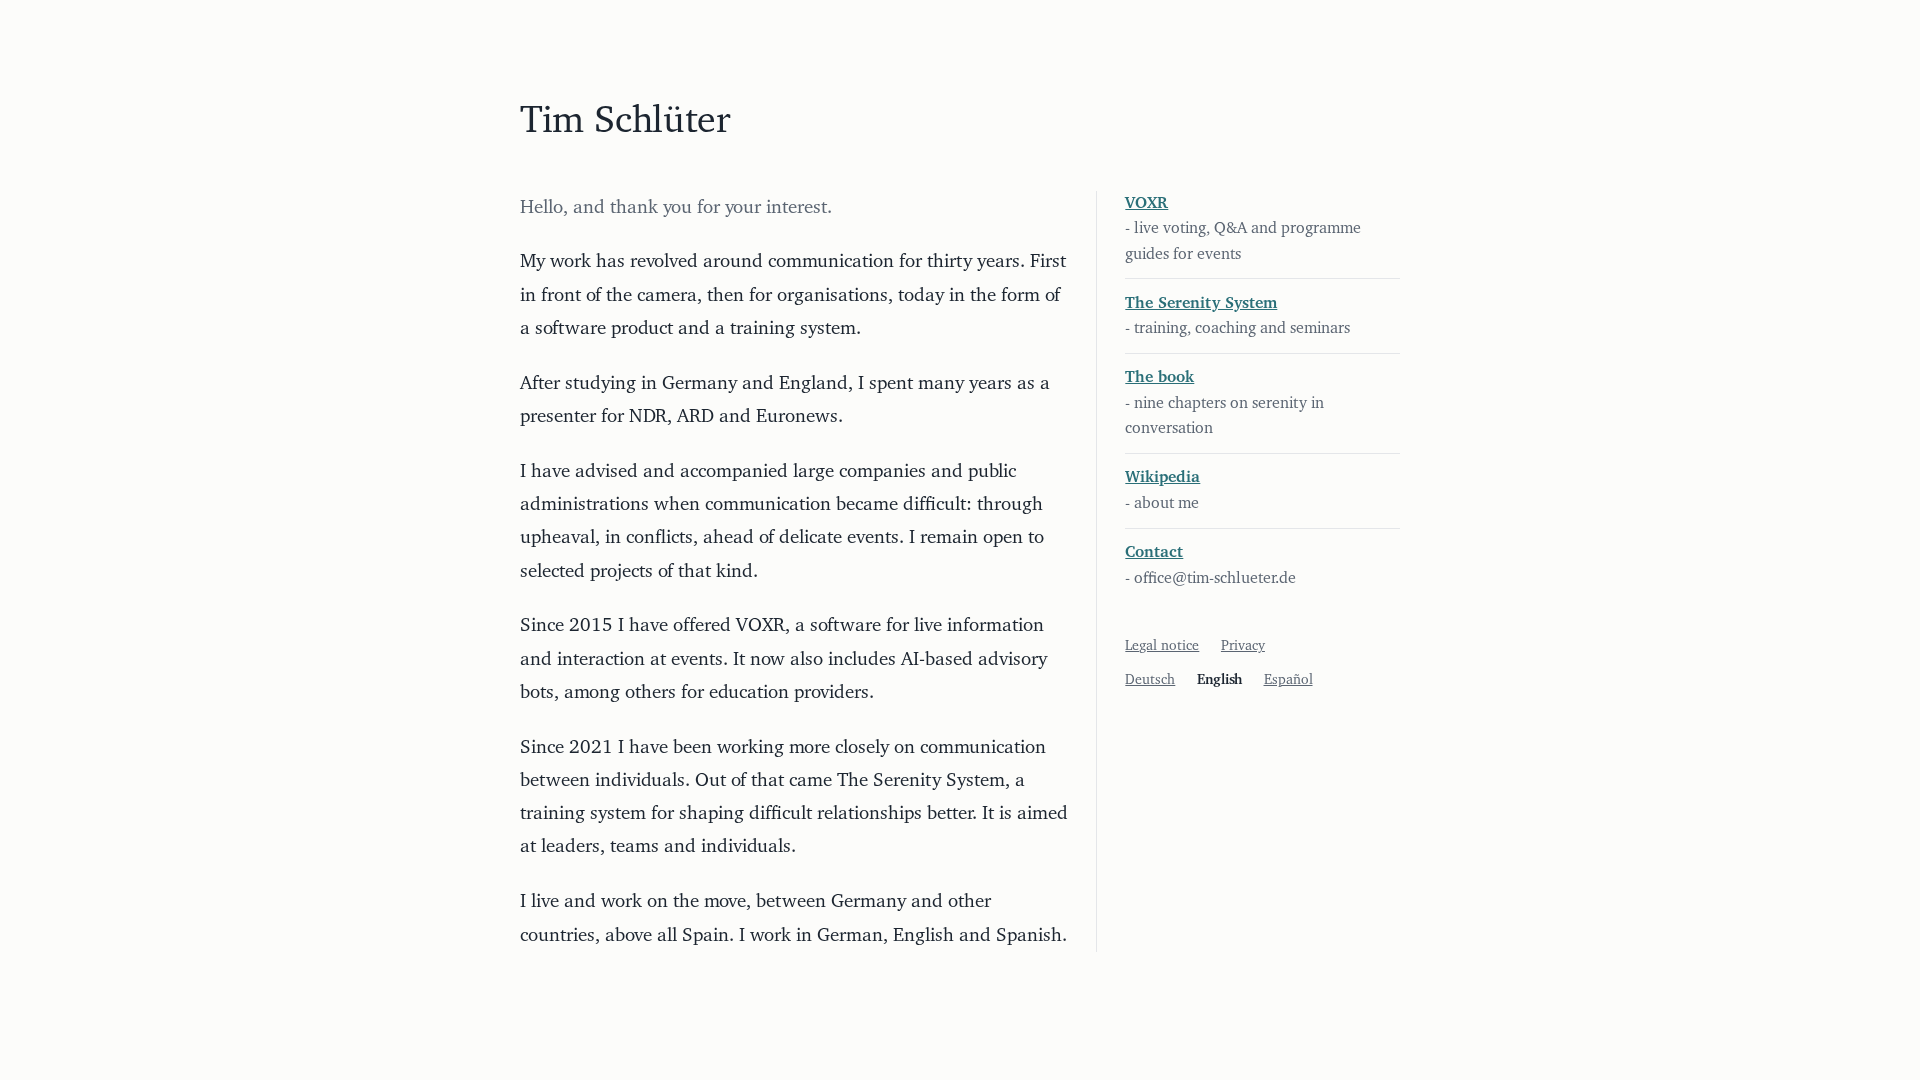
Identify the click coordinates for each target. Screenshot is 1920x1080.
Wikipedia (1162, 477)
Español (1288, 680)
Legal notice (1162, 646)
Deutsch (1150, 680)
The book (1159, 377)
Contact (1154, 552)
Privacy (1243, 646)
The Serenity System (1201, 303)
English (1219, 680)
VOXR (1146, 203)
